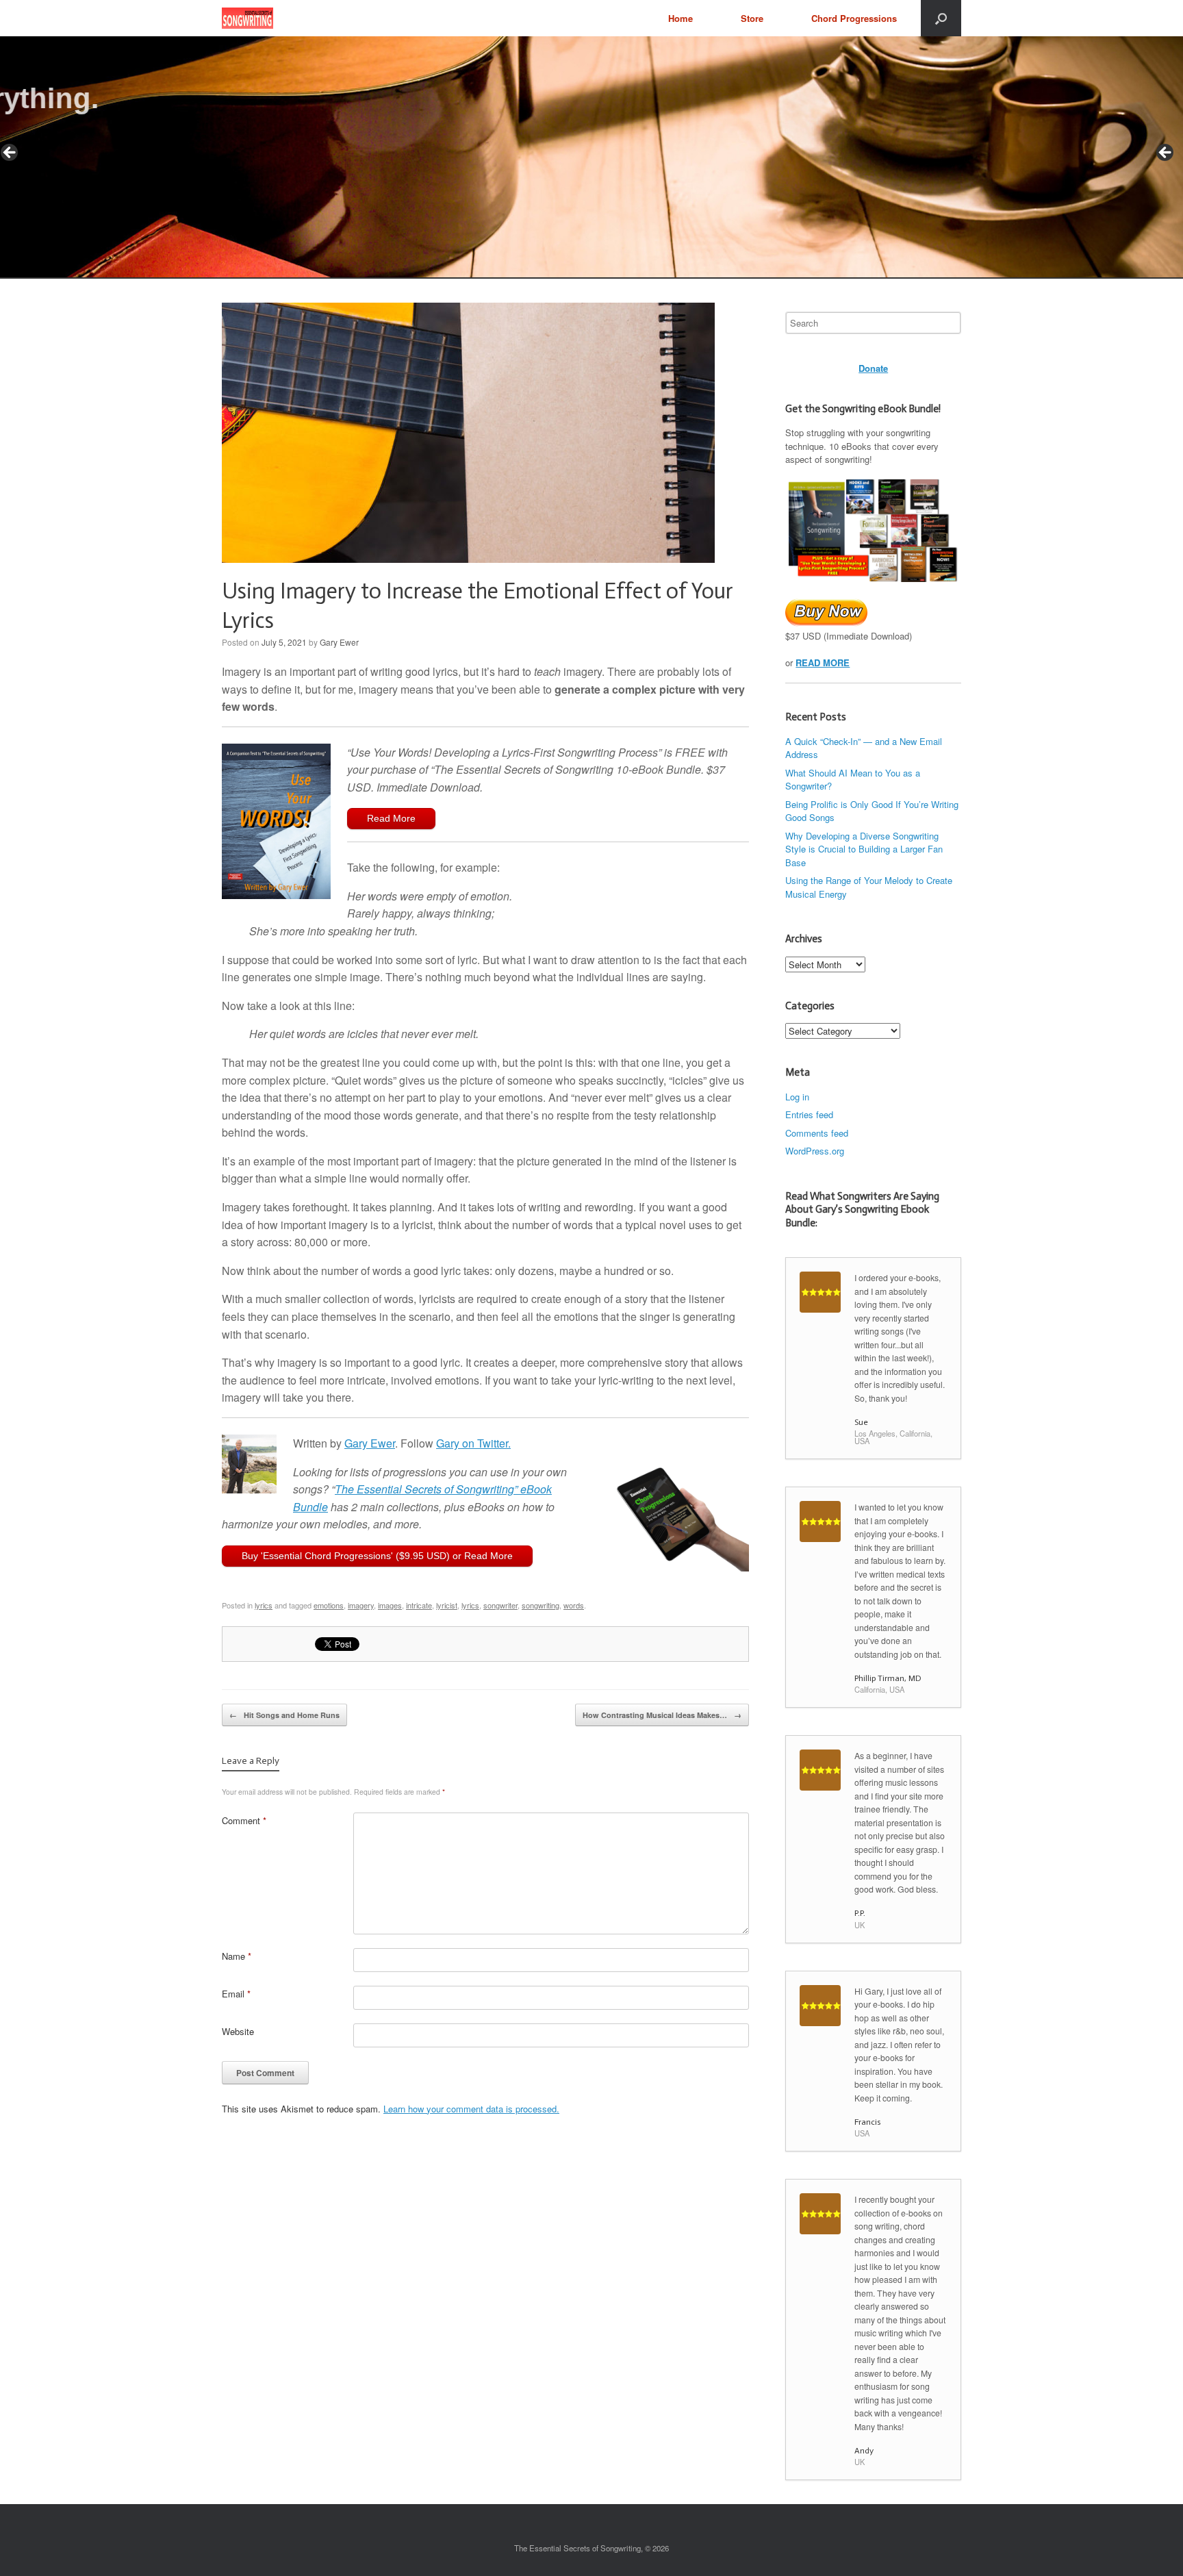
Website (238, 2031)
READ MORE (823, 662)
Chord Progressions (854, 18)
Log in (797, 1097)
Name (237, 1956)
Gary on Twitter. (473, 1443)
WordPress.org (815, 1151)
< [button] (10, 153)
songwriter (500, 1605)
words (574, 1605)
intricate (419, 1605)
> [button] (1166, 153)
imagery (361, 1605)
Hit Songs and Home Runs (284, 1715)
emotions (329, 1605)
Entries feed (809, 1114)
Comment (244, 1820)
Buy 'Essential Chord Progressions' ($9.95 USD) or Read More (377, 1556)
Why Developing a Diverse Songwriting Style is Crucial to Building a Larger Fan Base (864, 849)
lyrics (264, 1605)
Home (680, 18)
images (390, 1605)
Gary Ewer (339, 642)
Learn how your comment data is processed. (471, 2109)
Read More (391, 818)
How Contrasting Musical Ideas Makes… (662, 1715)
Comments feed (817, 1133)
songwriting (540, 1605)
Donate (873, 368)
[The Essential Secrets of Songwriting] (247, 18)
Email (236, 1994)
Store (752, 18)
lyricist (447, 1605)
